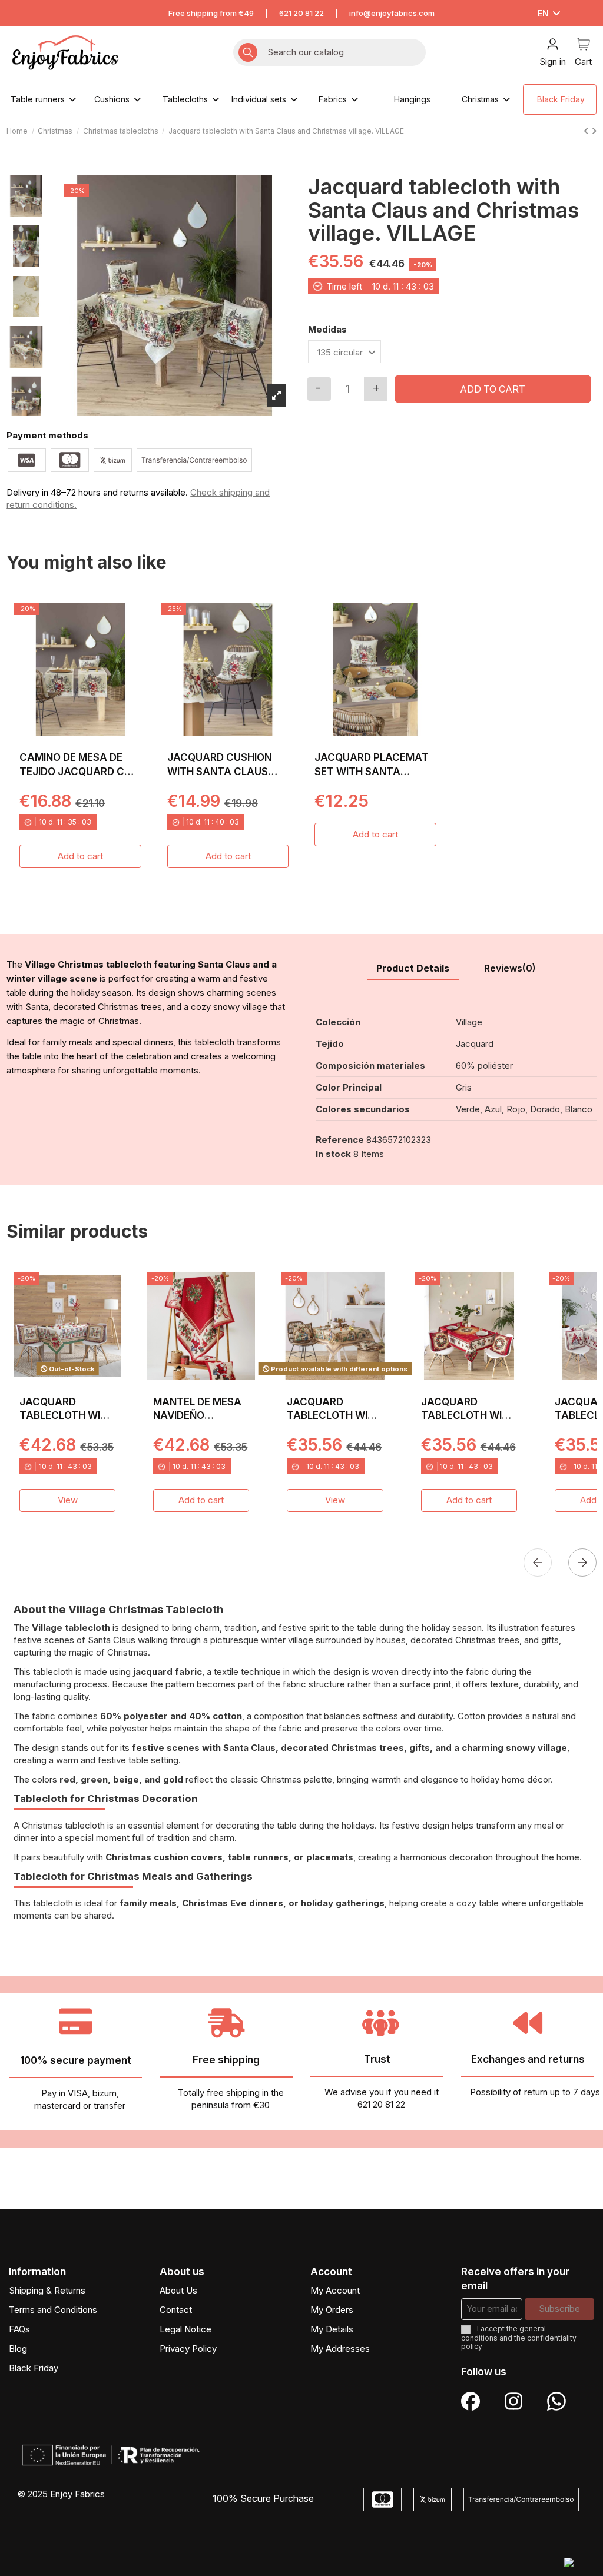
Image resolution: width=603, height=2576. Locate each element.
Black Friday (34, 2368)
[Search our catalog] (248, 53)
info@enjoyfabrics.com (392, 13)
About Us (178, 2290)
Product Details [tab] (413, 968)
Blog (18, 2349)
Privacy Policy (188, 2349)
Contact (176, 2310)
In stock (333, 1154)
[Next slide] (582, 1563)
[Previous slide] (538, 1563)
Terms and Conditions (53, 2310)
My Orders (332, 2310)
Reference (340, 1140)
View (68, 1500)
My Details (332, 2329)
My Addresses (340, 2349)
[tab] (510, 969)
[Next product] (594, 131)
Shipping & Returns (47, 2290)
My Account (335, 2290)
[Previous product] (587, 131)
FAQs (19, 2329)
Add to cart (493, 389)
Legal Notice (185, 2329)
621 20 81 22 (301, 13)
